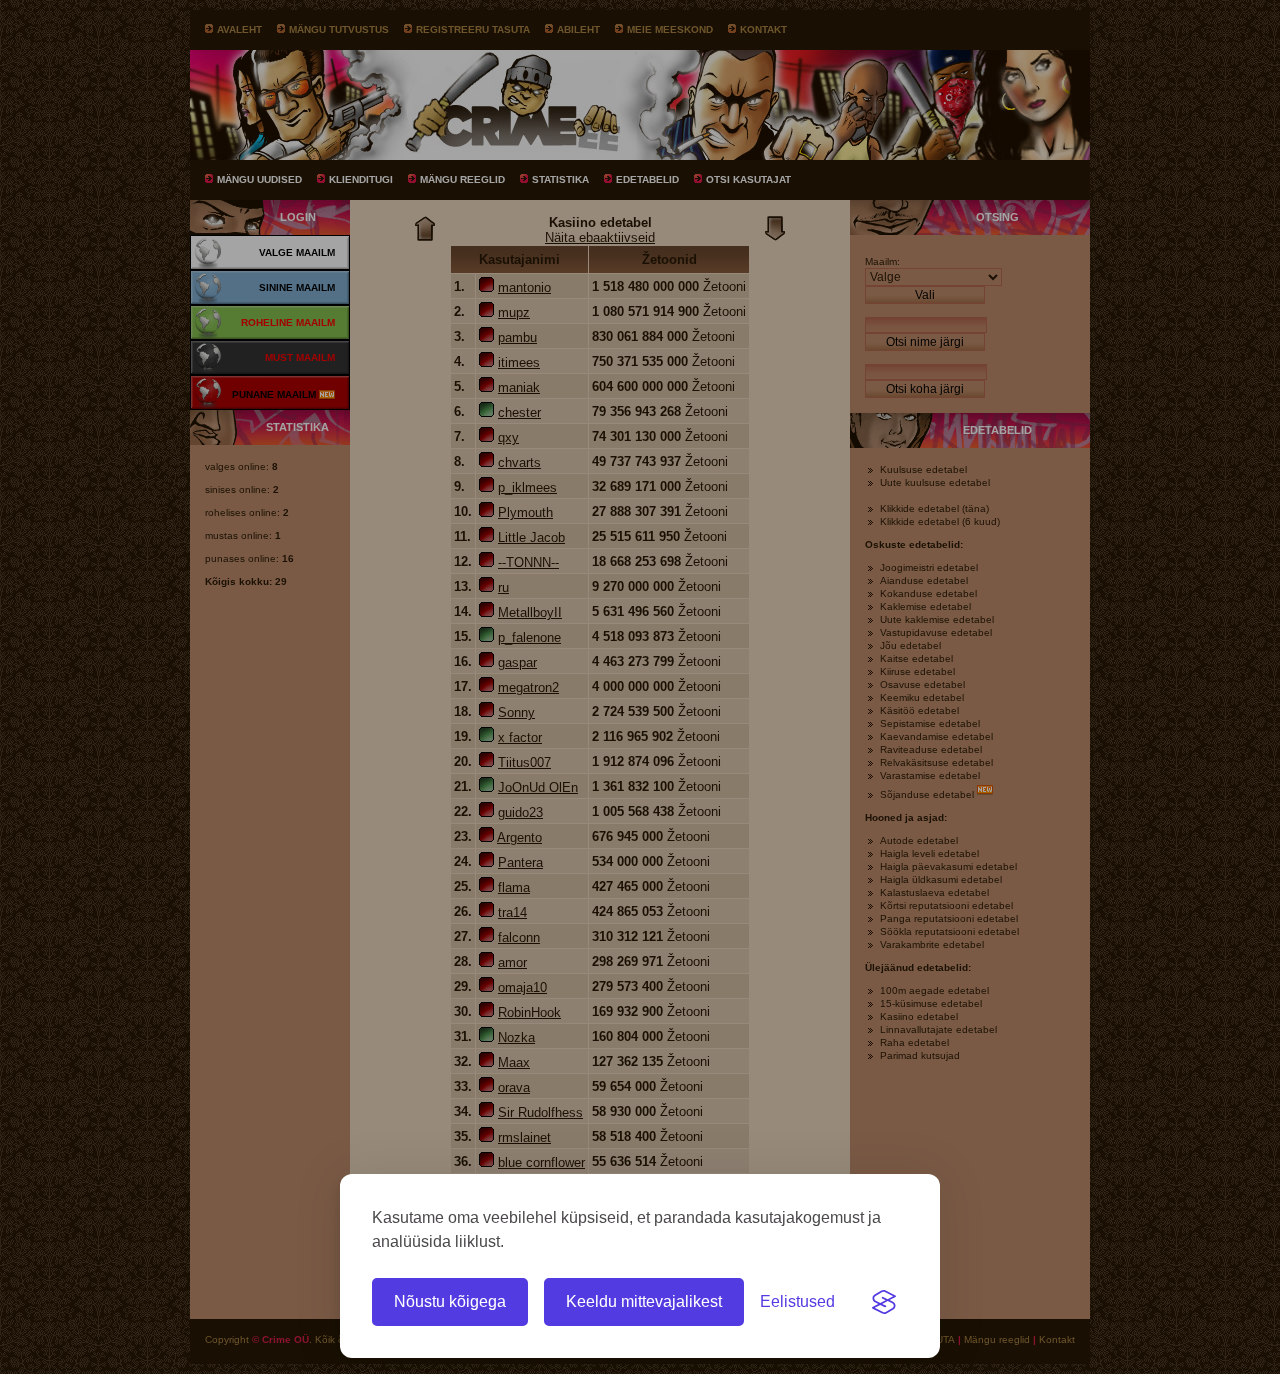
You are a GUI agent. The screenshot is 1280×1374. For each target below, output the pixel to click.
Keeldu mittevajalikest (644, 1301)
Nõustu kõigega (450, 1301)
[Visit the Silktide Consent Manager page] (884, 1302)
